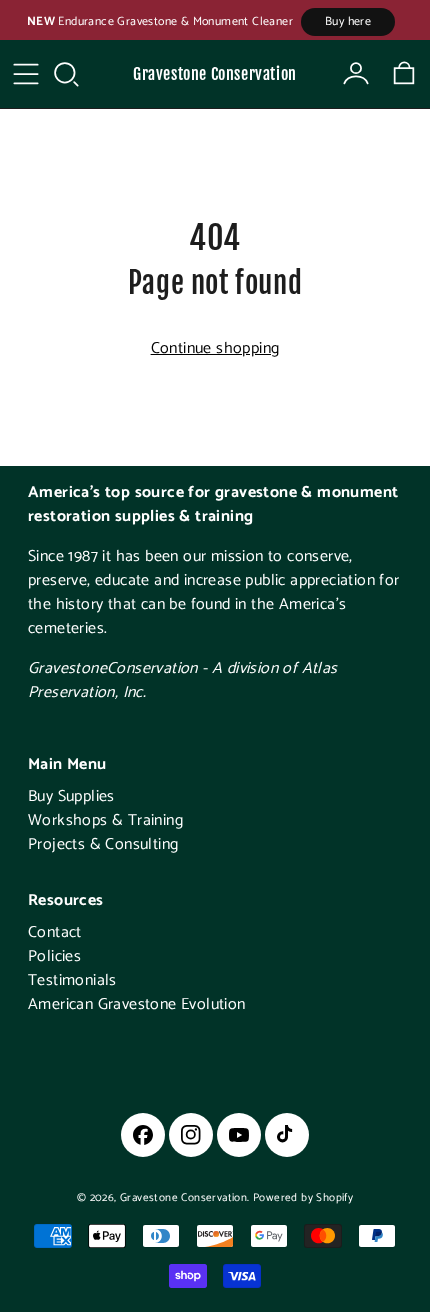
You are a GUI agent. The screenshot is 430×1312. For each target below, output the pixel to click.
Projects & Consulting (103, 844)
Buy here (348, 21)
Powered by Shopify (303, 1198)
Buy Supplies (71, 796)
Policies (54, 956)
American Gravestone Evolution (137, 1004)
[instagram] (191, 1135)
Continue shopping (215, 348)
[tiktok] (287, 1135)
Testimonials (72, 980)
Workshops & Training (105, 820)
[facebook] (143, 1135)
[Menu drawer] (26, 74)
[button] (66, 74)
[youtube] (239, 1135)
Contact (55, 932)
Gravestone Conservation (215, 74)
